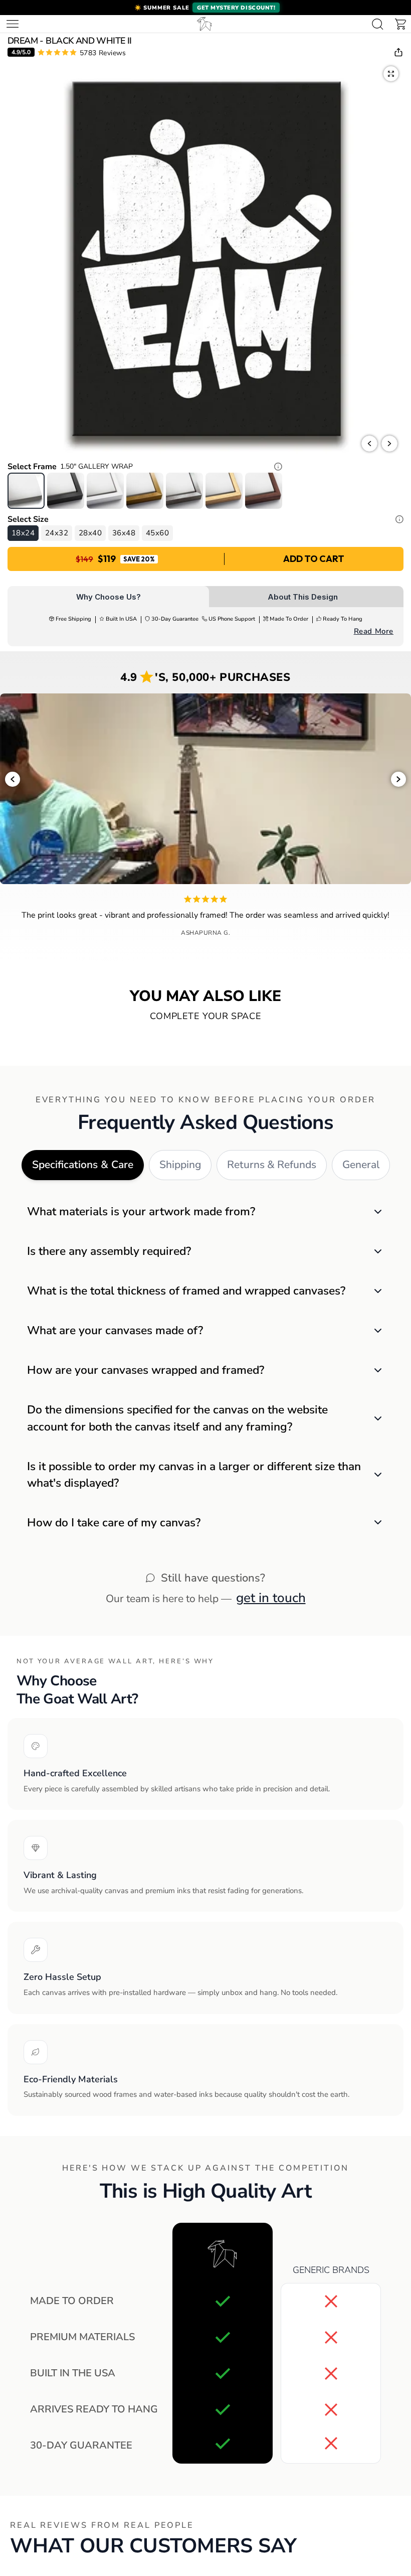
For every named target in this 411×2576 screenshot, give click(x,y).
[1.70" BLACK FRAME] (66, 491)
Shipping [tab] (180, 1165)
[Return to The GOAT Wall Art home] (204, 24)
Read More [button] (374, 631)
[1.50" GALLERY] (26, 491)
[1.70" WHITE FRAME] (105, 491)
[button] (205, 8)
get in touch (271, 1598)
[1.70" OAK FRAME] (224, 491)
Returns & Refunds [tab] (272, 1165)
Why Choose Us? (109, 597)
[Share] (398, 52)
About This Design (303, 597)
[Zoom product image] (391, 74)
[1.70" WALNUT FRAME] (264, 491)
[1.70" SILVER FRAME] (184, 491)
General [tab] (361, 1165)
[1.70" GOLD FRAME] (145, 491)
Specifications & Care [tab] (83, 1165)
